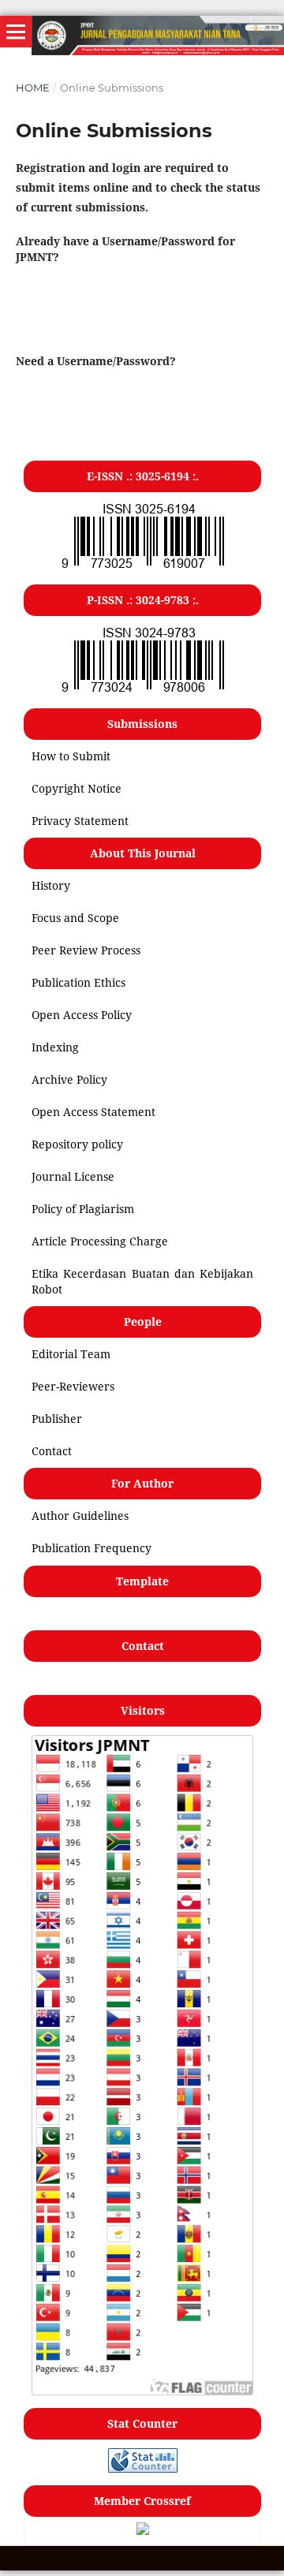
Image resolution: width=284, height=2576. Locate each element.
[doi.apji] (143, 2531)
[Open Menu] (16, 32)
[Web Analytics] (143, 2468)
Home (33, 88)
